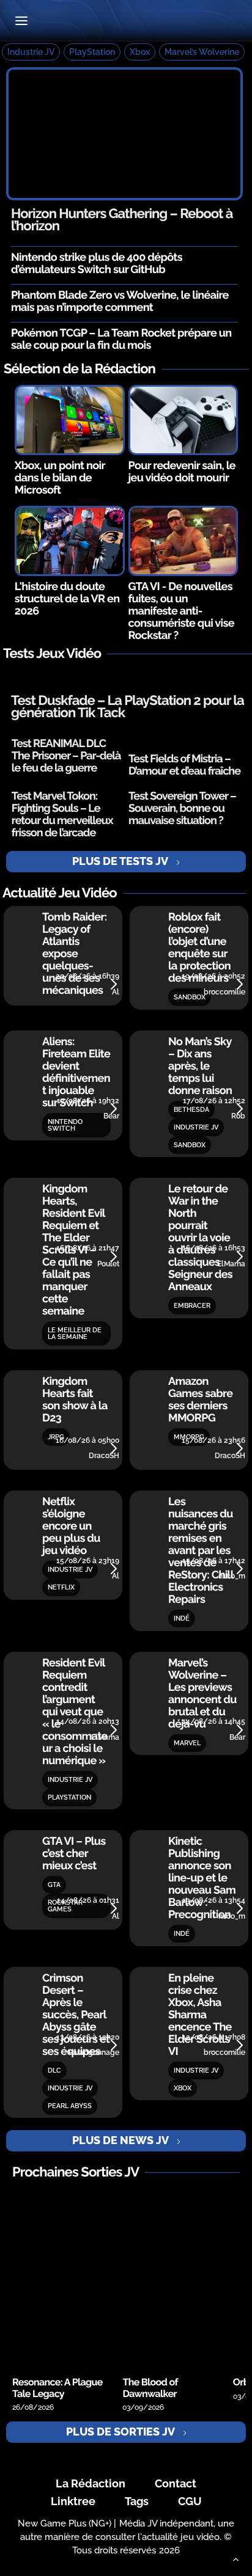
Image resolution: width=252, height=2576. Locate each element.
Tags (137, 2501)
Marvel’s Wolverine (202, 52)
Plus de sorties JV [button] (120, 2432)
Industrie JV (31, 52)
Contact (176, 2483)
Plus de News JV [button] (120, 2140)
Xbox (140, 52)
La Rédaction (91, 2483)
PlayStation (92, 52)
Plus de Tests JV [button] (120, 861)
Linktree (73, 2501)
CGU (190, 2501)
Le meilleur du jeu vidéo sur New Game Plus (126, 22)
